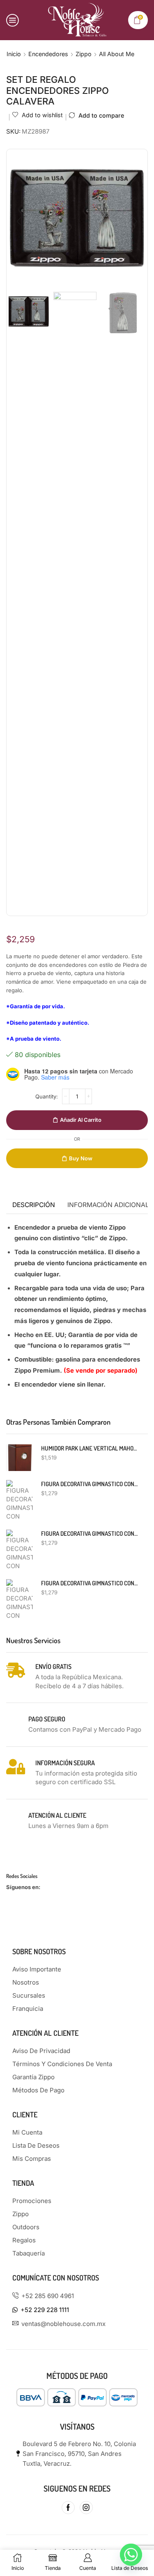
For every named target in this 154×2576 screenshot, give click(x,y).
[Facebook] (68, 2508)
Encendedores (48, 54)
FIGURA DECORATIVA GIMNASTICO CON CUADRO (89, 1484)
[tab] (34, 1205)
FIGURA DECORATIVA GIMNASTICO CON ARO (89, 1583)
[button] (19, 221)
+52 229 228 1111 (45, 2310)
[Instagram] (86, 2508)
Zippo (84, 54)
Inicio (14, 54)
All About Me (117, 54)
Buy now (81, 1158)
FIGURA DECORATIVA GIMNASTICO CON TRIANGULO (89, 1534)
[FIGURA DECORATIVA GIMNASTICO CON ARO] (20, 1600)
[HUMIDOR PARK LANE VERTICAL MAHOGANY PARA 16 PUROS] (20, 1458)
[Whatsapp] (131, 2555)
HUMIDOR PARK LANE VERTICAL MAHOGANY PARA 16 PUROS (89, 1448)
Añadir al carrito (81, 1120)
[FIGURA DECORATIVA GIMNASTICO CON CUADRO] (20, 1501)
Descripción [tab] (34, 1205)
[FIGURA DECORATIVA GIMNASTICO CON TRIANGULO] (20, 1550)
